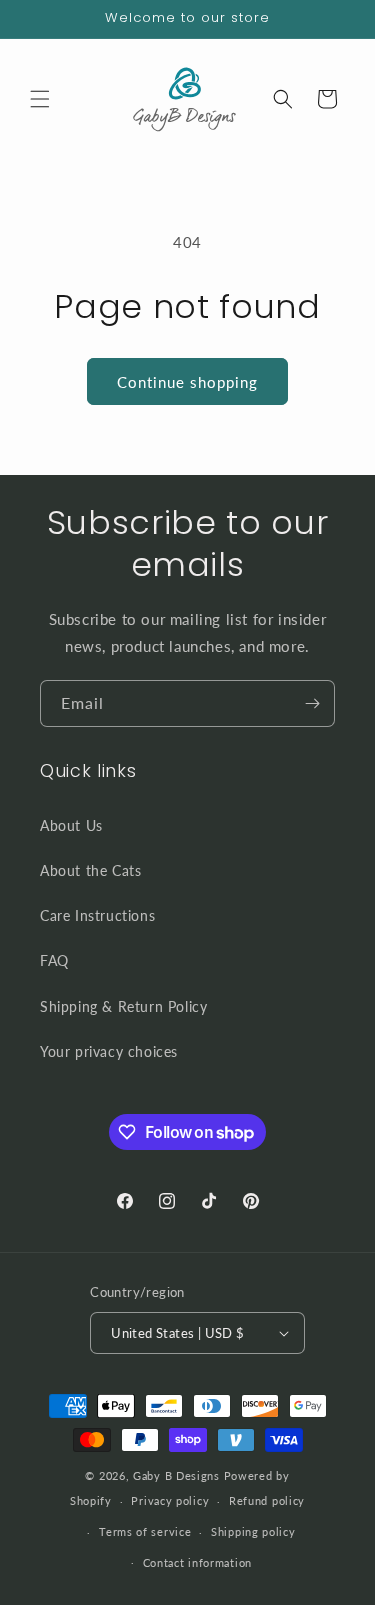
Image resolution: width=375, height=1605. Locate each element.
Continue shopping (187, 382)
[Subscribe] (312, 703)
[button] (40, 99)
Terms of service (145, 1531)
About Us (71, 825)
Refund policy (267, 1500)
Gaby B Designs (176, 1475)
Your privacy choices (109, 1051)
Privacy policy (170, 1500)
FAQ (54, 960)
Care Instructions (97, 915)
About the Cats (90, 870)
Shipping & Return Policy (123, 1006)
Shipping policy (253, 1531)
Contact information (197, 1562)
